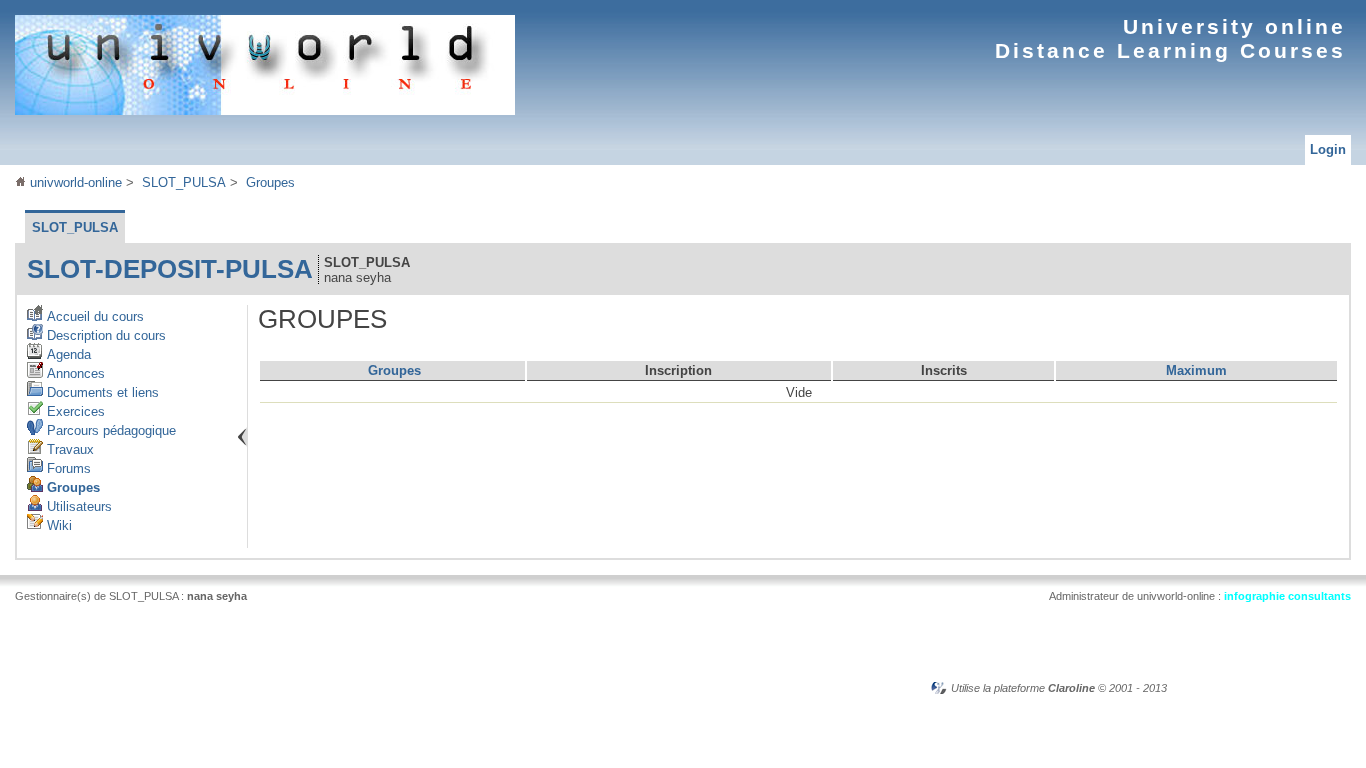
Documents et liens (101, 392)
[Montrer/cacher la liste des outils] (242, 437)
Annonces (74, 373)
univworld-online (74, 182)
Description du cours (104, 335)
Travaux (68, 449)
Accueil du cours (93, 316)
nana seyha (217, 596)
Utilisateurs (77, 506)
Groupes (270, 182)
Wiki (57, 525)
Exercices (74, 411)
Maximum (1196, 370)
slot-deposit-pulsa (170, 269)
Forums (67, 468)
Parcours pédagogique (109, 430)
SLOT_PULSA (184, 182)
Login (1328, 149)
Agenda (67, 354)
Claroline (1071, 688)
